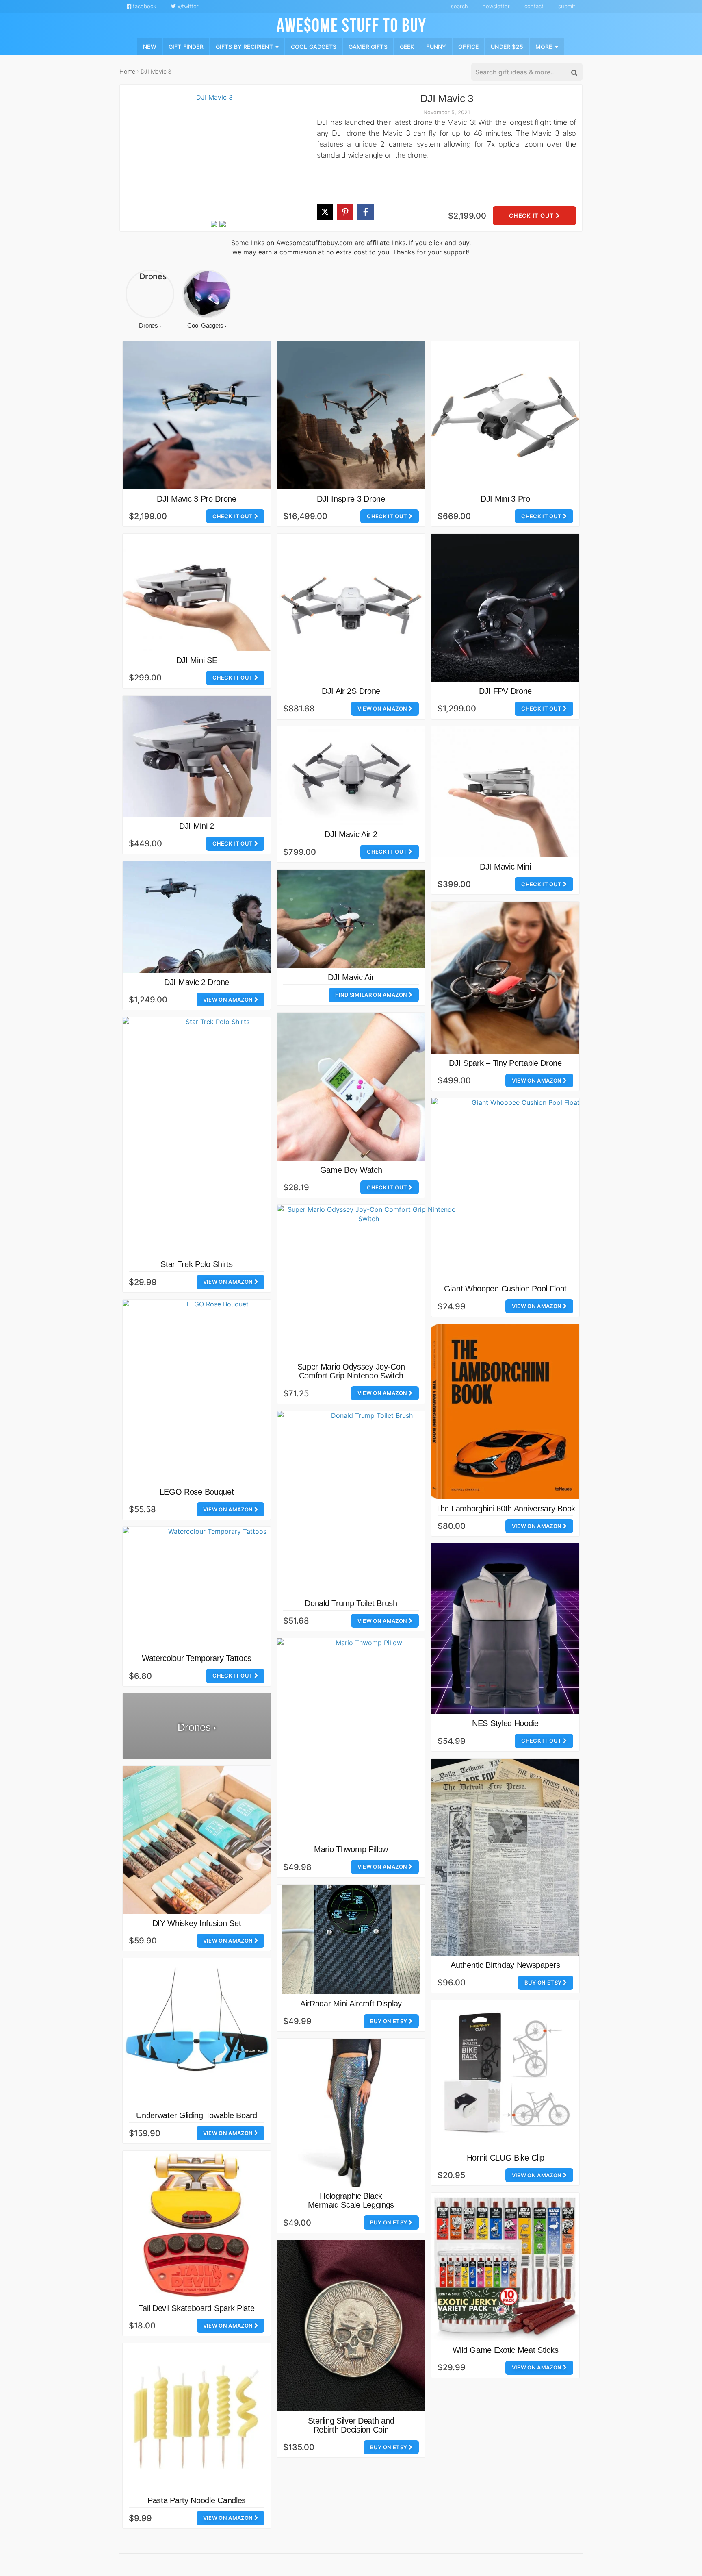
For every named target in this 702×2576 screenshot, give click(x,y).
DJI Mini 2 (197, 826)
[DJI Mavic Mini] (505, 792)
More (545, 46)
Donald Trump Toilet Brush (351, 1603)
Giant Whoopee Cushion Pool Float (505, 1289)
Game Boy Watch (351, 1170)
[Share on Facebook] (366, 212)
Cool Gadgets (314, 46)
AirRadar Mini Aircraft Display (351, 2004)
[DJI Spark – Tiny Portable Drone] (505, 978)
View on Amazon (383, 709)
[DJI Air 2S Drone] (351, 608)
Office (468, 46)
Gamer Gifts (368, 46)
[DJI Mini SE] (197, 592)
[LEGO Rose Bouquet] (214, 1391)
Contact (534, 6)
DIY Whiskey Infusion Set (197, 1923)
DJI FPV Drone (505, 691)
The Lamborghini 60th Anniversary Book (505, 1509)
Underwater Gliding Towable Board (196, 2115)
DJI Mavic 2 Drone (197, 982)
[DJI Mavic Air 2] (351, 776)
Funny (436, 46)
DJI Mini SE (197, 660)
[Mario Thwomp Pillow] (365, 1739)
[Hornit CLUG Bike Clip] (505, 2074)
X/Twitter (187, 6)
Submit (567, 6)
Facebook (144, 6)
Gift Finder (186, 46)
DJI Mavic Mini (505, 867)
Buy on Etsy (544, 1983)
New (150, 46)
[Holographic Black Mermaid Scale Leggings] (351, 2113)
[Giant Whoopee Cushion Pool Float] (522, 1189)
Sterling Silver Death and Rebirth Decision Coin (351, 2425)
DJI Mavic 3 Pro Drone (197, 499)
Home (127, 71)
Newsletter (496, 6)
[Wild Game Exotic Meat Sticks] (505, 2267)
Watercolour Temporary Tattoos (197, 1658)
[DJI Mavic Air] (351, 919)
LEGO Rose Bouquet (197, 1492)
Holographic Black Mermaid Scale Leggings (351, 2200)
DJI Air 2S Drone (351, 691)
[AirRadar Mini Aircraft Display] (351, 1939)
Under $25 (507, 46)
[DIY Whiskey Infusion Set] (197, 1840)
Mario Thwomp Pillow (351, 1849)
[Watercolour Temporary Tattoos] (214, 1588)
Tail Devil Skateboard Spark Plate (196, 2308)
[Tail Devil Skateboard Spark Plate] (197, 2225)
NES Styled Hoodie (505, 1723)
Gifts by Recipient (245, 46)
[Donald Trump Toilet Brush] (368, 1502)
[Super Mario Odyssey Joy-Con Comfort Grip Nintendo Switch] (368, 1281)
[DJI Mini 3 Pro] (505, 415)
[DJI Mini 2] (197, 756)
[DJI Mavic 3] (211, 156)
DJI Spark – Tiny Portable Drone (505, 1063)
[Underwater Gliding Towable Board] (197, 2032)
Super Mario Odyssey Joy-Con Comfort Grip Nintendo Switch (351, 1371)
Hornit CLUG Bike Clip (506, 2158)
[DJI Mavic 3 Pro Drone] (197, 415)
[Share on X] (325, 212)
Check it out (532, 216)
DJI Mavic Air (351, 977)
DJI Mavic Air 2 (351, 834)
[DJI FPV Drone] (505, 608)
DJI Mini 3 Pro (505, 499)
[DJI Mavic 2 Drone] (197, 917)
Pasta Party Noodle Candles (197, 2500)
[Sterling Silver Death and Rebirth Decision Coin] (351, 2326)
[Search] (574, 72)
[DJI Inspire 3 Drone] (351, 415)
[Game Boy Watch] (351, 1087)
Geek (407, 46)
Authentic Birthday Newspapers (505, 1965)
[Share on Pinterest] (345, 212)
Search (459, 6)
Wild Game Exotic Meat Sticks (506, 2350)
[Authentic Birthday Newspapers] (505, 1857)
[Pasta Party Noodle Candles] (197, 2417)
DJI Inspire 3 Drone (351, 499)
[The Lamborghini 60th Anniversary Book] (505, 1412)
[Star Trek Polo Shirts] (214, 1136)
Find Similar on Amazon (372, 995)
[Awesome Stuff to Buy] (351, 24)
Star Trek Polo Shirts (197, 1264)
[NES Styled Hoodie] (505, 1629)
